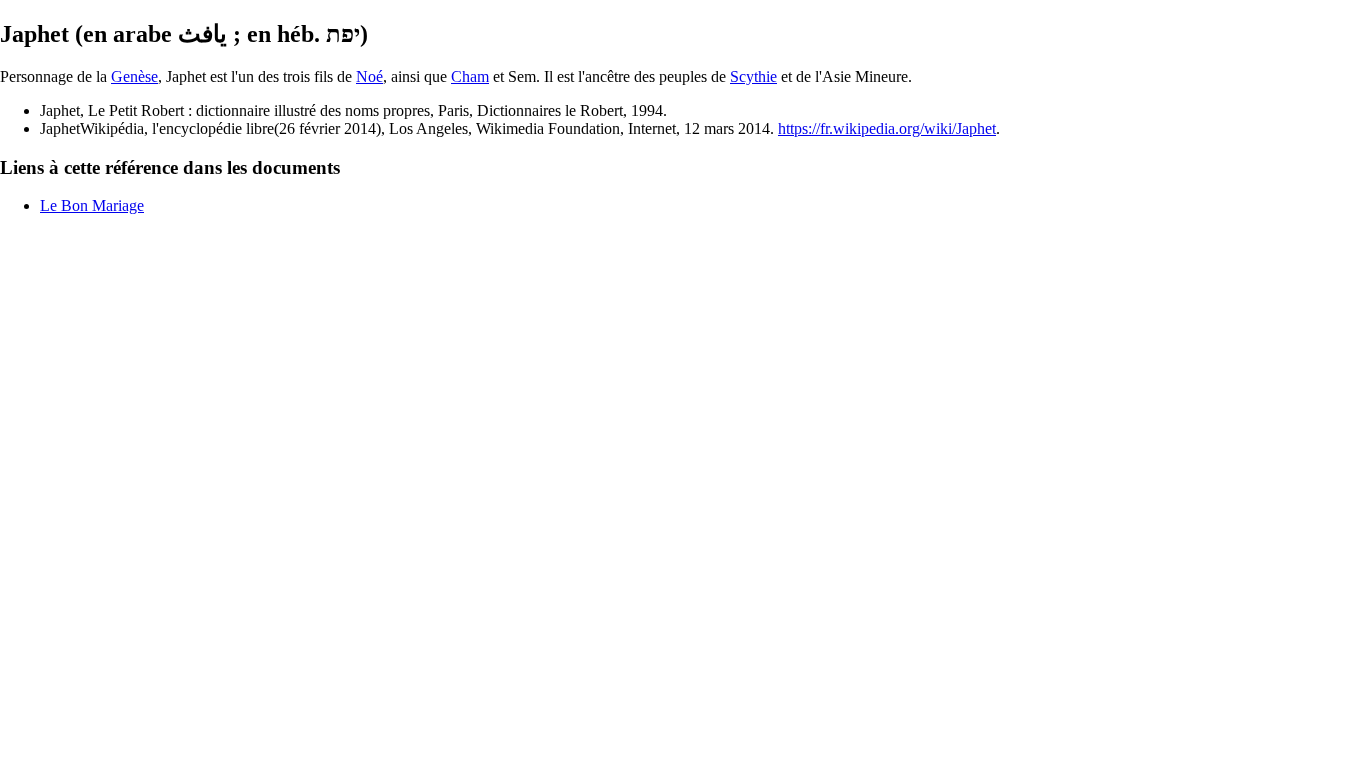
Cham (470, 76)
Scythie (753, 76)
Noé (369, 76)
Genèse (134, 76)
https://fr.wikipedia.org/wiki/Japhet (887, 128)
